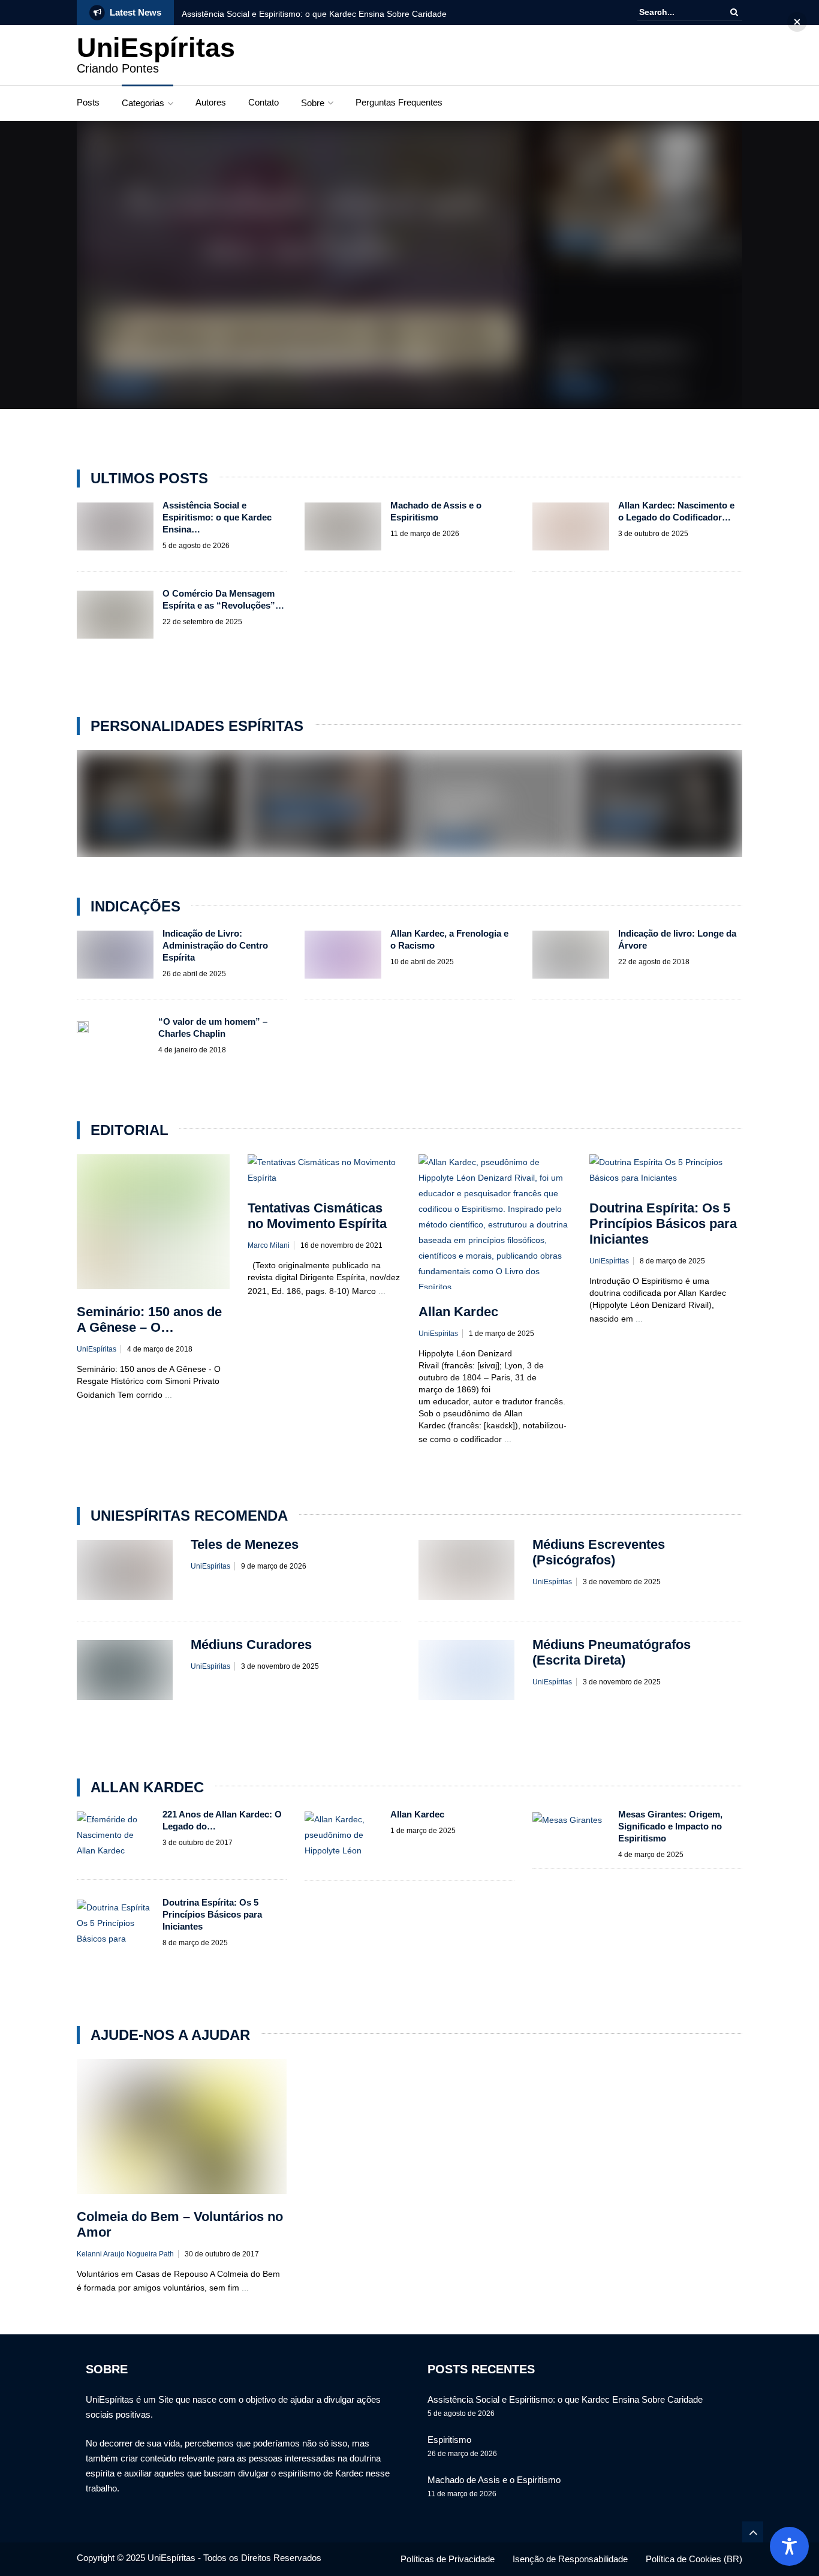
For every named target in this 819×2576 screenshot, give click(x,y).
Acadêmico (576, 242)
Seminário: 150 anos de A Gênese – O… (149, 1319)
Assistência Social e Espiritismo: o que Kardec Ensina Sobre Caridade (314, 14)
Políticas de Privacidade (448, 2559)
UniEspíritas (156, 48)
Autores (211, 102)
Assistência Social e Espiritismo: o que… (275, 361)
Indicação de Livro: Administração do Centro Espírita (215, 945)
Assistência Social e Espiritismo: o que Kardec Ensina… (217, 517)
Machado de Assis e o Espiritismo (631, 221)
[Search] (734, 12)
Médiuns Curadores (251, 1644)
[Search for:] (676, 12)
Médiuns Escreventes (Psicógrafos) (599, 1552)
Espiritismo (449, 2440)
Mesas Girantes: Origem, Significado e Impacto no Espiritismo (670, 1826)
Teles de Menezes (310, 790)
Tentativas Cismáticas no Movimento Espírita (317, 1216)
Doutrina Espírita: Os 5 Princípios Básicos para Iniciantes (663, 1224)
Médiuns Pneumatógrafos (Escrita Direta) (612, 1652)
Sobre (313, 103)
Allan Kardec (126, 386)
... (168, 1395)
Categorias (143, 103)
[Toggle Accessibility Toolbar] (789, 2546)
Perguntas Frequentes (399, 102)
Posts (88, 102)
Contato (264, 102)
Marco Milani (269, 1245)
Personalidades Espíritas (314, 810)
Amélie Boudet (635, 804)
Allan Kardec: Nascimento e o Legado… (470, 805)
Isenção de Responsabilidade (570, 2559)
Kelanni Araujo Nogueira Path (125, 2254)
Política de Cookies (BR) (694, 2559)
